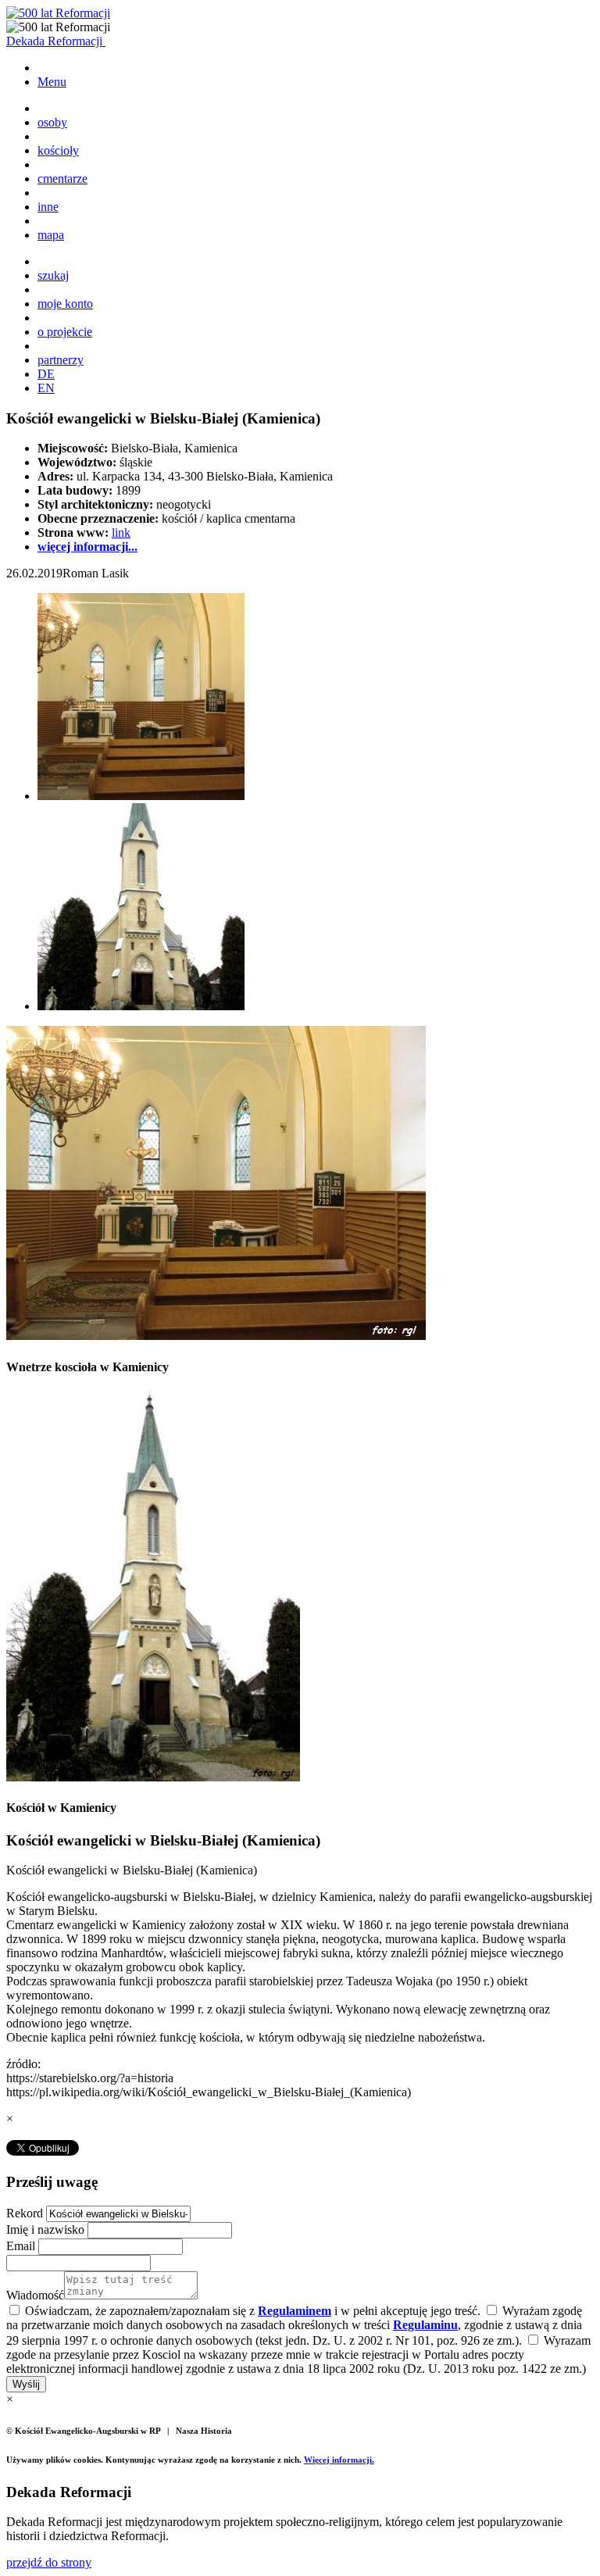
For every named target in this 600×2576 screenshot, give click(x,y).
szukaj (53, 275)
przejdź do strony (49, 2562)
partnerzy (61, 360)
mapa (51, 235)
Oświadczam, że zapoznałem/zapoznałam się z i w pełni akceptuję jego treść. (251, 2311)
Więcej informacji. (339, 2460)
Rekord (26, 2213)
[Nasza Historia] (58, 13)
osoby (52, 122)
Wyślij (26, 2384)
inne (48, 207)
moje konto (65, 304)
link (121, 532)
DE (46, 374)
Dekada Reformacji (56, 41)
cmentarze (62, 179)
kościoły (58, 150)
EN (46, 388)
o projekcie (65, 332)
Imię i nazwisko (47, 2229)
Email (22, 2246)
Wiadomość (35, 2295)
